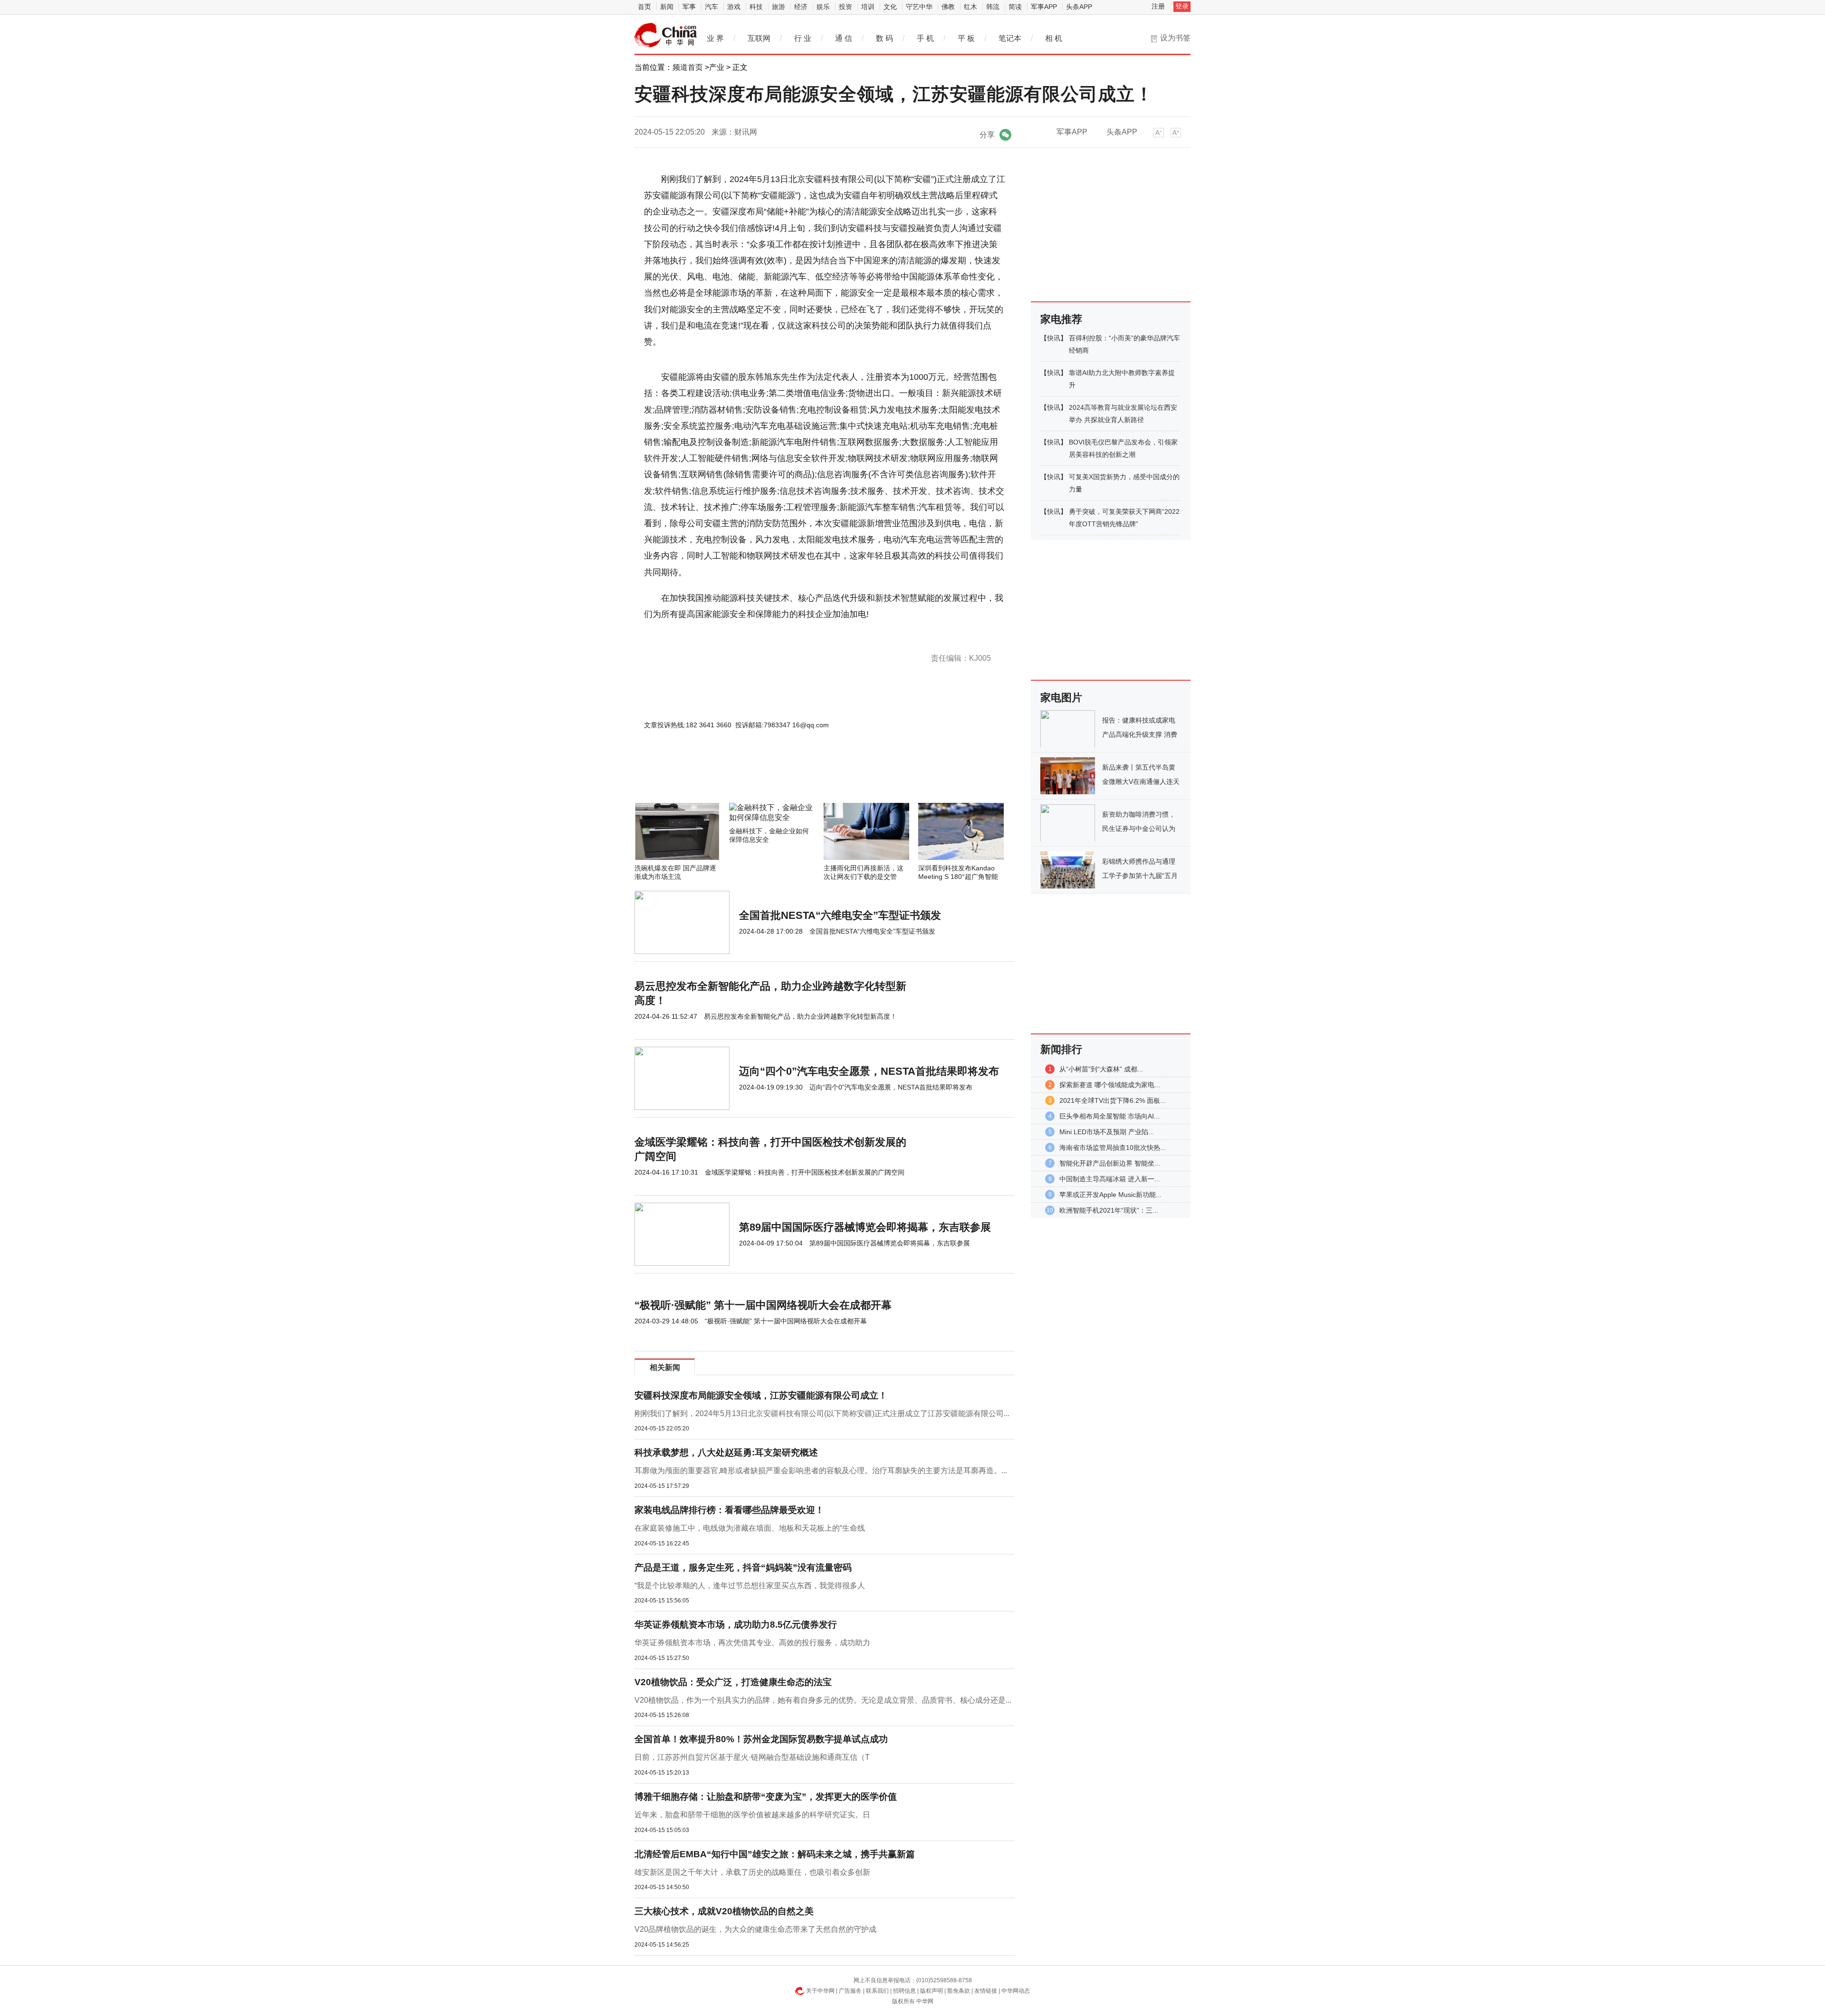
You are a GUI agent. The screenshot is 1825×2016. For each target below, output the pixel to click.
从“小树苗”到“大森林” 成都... (1101, 1069)
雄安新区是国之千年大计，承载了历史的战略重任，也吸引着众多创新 (752, 1872)
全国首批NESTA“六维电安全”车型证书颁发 (840, 915)
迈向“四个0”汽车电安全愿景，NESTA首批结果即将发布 (869, 1071)
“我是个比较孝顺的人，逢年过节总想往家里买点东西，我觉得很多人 (750, 1586)
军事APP (1044, 7)
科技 (756, 7)
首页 (644, 7)
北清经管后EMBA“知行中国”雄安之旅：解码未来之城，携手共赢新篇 (775, 1854)
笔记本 (1010, 38)
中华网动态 (1016, 1991)
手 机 (925, 38)
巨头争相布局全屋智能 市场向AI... (1109, 1116)
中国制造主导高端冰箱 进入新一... (1110, 1179)
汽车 (711, 7)
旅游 (778, 7)
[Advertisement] (796, 777)
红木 (970, 7)
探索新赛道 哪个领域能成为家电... (1110, 1085)
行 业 (803, 38)
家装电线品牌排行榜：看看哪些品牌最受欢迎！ (729, 1510)
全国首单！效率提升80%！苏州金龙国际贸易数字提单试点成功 (761, 1739)
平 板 (966, 38)
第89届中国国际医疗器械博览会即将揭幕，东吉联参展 (865, 1227)
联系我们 (877, 1991)
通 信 (844, 38)
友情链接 (986, 1991)
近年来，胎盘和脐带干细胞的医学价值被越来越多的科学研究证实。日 (752, 1815)
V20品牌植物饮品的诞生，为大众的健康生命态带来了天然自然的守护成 (755, 1929)
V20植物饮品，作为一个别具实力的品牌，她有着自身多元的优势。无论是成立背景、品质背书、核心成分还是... (823, 1700)
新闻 (667, 7)
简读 (1015, 7)
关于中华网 (820, 1991)
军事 (689, 7)
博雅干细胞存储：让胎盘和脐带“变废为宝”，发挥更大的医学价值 (766, 1797)
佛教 (948, 7)
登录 (1182, 6)
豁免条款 (959, 1991)
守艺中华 (919, 7)
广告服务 (850, 1991)
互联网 (759, 38)
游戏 (734, 7)
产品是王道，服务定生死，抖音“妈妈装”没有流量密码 (743, 1567)
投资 (845, 7)
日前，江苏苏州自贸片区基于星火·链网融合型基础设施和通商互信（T (752, 1757)
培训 (868, 7)
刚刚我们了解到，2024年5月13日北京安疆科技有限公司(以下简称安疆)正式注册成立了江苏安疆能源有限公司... (822, 1413)
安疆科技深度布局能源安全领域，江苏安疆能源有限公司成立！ (761, 1395)
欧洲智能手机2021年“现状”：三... (1109, 1210)
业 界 (715, 38)
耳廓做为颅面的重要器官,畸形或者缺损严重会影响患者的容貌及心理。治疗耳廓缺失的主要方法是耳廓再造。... (821, 1471)
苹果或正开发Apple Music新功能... (1110, 1195)
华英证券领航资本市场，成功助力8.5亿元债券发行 (736, 1625)
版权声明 (932, 1991)
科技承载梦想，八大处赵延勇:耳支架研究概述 (726, 1452)
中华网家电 (666, 35)
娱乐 (823, 7)
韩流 (993, 7)
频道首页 (688, 67)
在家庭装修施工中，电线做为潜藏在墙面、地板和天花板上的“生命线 (750, 1528)
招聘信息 (904, 1991)
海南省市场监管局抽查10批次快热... (1113, 1148)
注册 (1158, 6)
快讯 (1054, 338)
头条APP (1079, 7)
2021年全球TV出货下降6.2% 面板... (1113, 1100)
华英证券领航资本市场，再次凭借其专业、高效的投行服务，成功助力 (752, 1643)
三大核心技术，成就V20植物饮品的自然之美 (724, 1911)
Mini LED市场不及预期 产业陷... (1107, 1132)
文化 (890, 7)
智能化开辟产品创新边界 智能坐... (1110, 1163)
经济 (801, 7)
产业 (717, 67)
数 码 (884, 38)
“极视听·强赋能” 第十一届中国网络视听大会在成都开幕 (763, 1305)
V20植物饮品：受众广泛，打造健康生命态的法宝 (733, 1682)
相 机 (1054, 38)
